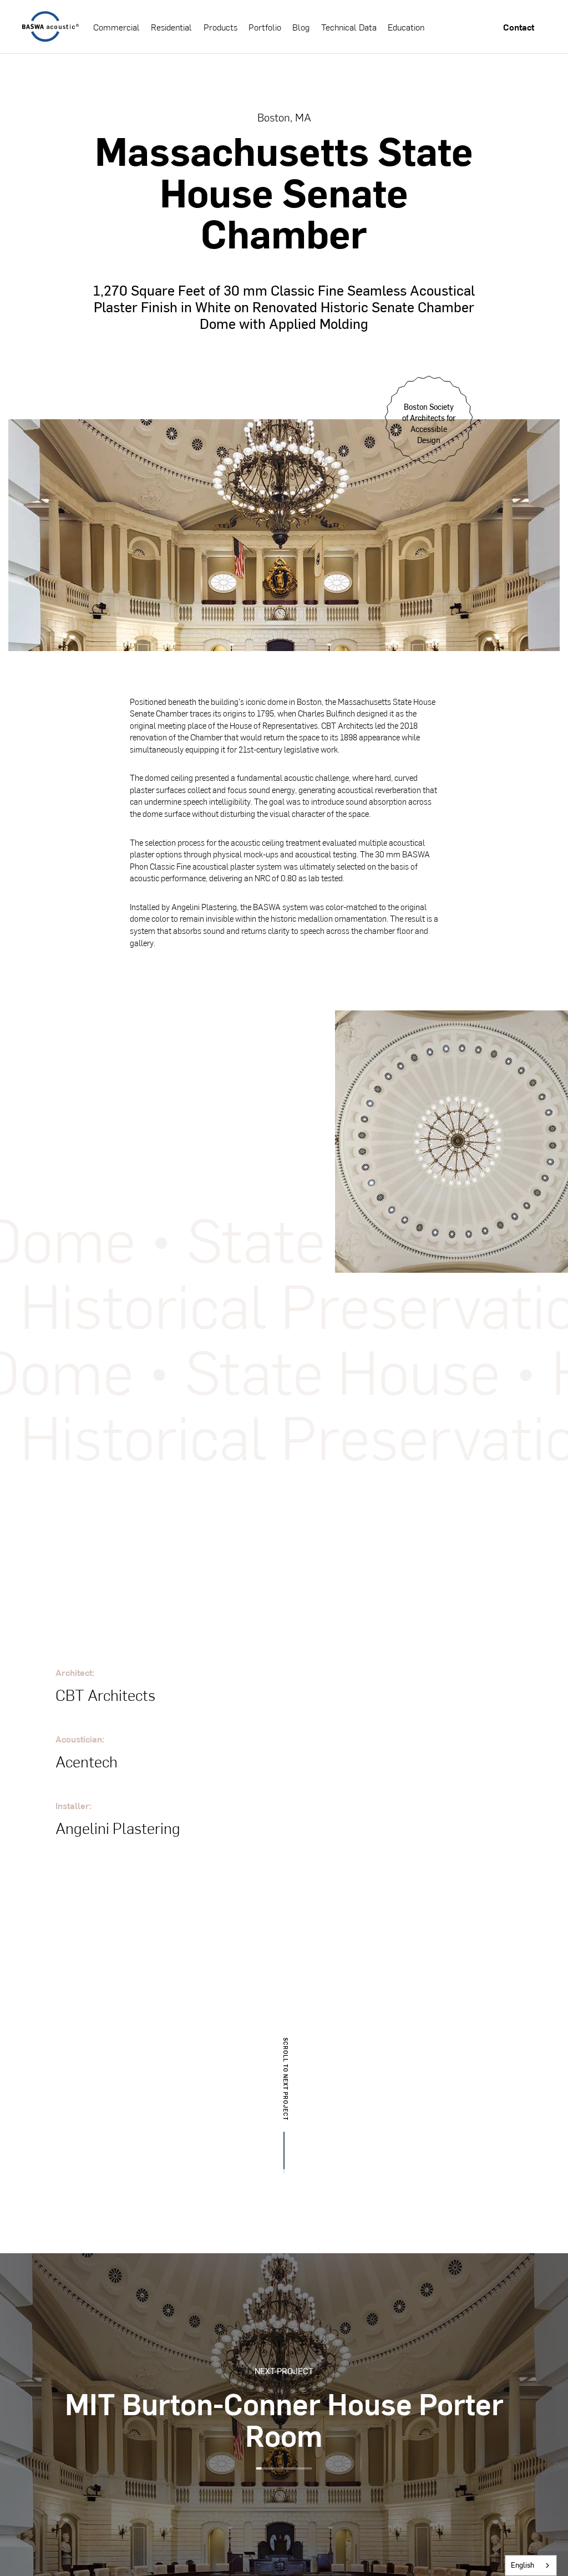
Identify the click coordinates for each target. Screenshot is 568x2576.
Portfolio (265, 27)
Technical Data (349, 27)
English (523, 2565)
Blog (301, 27)
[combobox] (531, 2565)
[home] (50, 27)
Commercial (116, 27)
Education (406, 27)
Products (220, 27)
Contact (519, 27)
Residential (171, 27)
